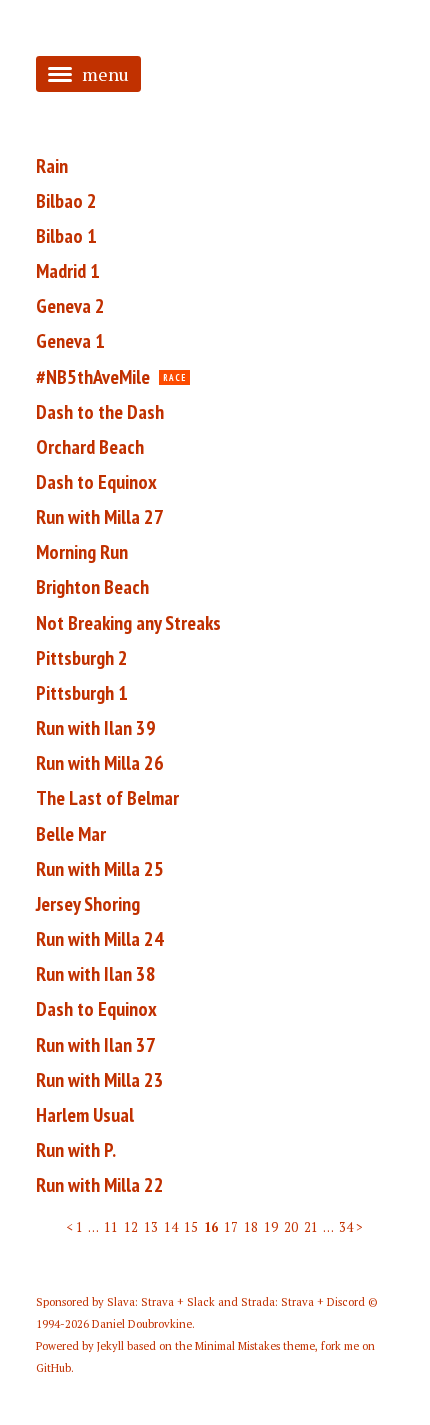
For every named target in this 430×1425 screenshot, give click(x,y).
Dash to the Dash (100, 412)
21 (311, 1227)
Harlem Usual (85, 1115)
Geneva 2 (70, 306)
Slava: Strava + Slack (161, 1302)
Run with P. (76, 1150)
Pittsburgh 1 (82, 693)
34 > (351, 1227)
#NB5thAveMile (93, 377)
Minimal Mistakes (237, 1346)
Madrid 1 (68, 271)
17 (231, 1227)
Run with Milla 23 (100, 1080)
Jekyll (110, 1346)
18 (251, 1227)
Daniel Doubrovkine (142, 1324)
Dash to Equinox (96, 482)
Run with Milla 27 (100, 517)
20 (291, 1227)
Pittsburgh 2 (82, 658)
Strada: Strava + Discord (303, 1302)
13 (151, 1227)
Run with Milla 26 (100, 763)
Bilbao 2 (66, 201)
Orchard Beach (90, 447)
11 (111, 1227)
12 (131, 1227)
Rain (52, 166)
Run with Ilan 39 (96, 728)
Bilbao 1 (66, 236)
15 (191, 1227)
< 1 (74, 1227)
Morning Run (82, 552)
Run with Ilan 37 (96, 1045)
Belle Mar (71, 834)
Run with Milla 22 (100, 1185)
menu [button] (105, 74)
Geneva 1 (70, 341)
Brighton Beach (92, 587)
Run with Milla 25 (100, 869)
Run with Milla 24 (100, 939)
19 (271, 1227)
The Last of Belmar (107, 798)
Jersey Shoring (88, 904)
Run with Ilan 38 (96, 974)
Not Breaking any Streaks (128, 623)
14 (171, 1227)
